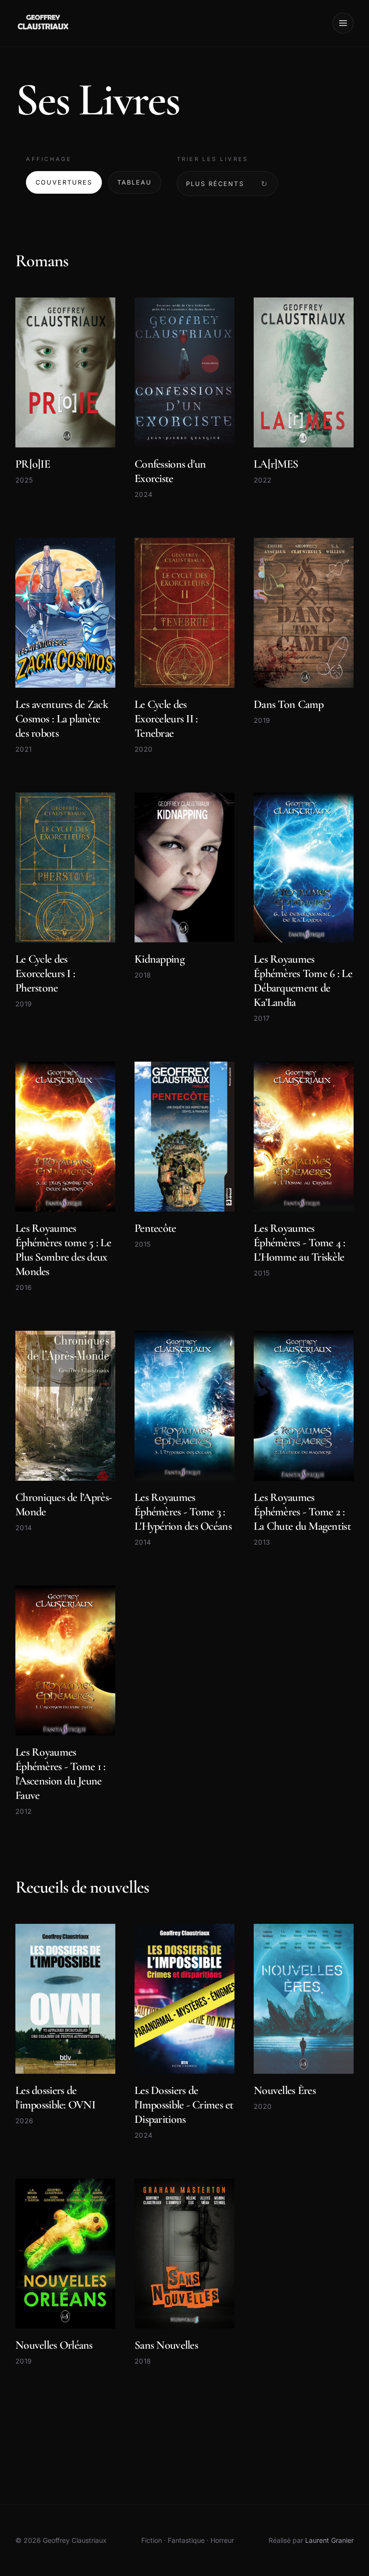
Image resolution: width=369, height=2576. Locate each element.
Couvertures (64, 182)
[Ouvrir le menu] (343, 23)
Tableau (135, 182)
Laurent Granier (329, 2540)
